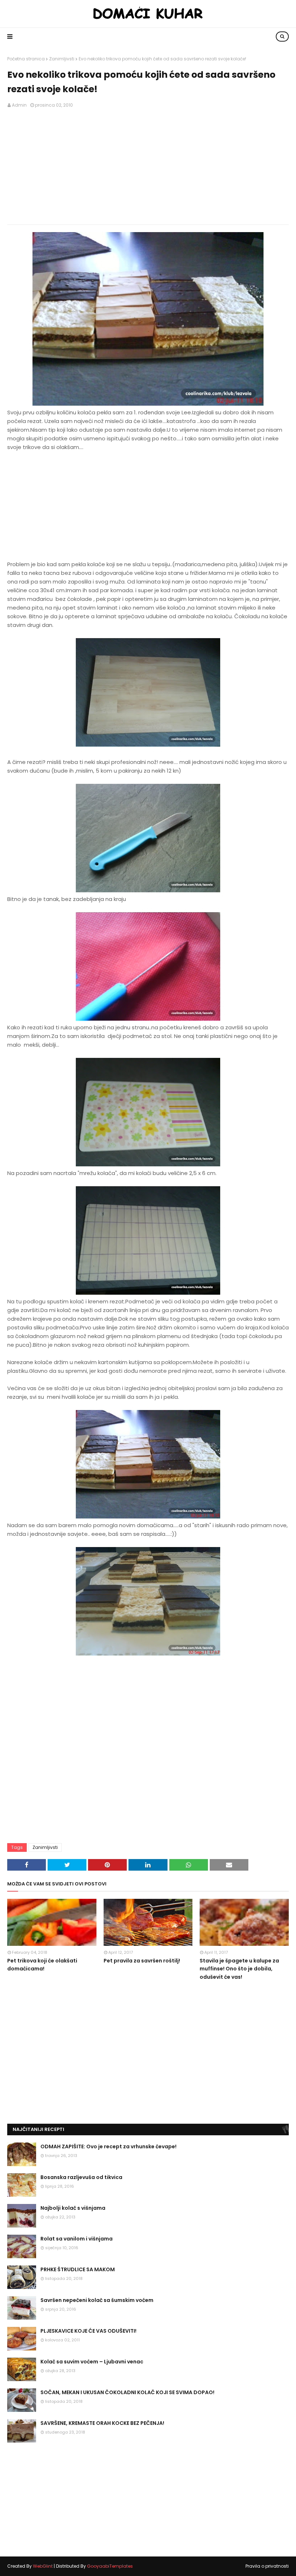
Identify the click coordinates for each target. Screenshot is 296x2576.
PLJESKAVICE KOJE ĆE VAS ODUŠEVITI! (88, 2331)
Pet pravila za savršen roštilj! (142, 1961)
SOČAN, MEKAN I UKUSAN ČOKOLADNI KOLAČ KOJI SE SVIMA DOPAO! (127, 2392)
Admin (19, 105)
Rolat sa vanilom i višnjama (77, 2239)
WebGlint (43, 2566)
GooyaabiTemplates (110, 2566)
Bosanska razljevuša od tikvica (81, 2177)
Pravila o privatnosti (267, 2566)
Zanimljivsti (62, 59)
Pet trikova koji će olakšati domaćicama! (42, 1965)
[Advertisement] (148, 167)
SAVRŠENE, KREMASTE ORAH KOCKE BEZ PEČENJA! (102, 2423)
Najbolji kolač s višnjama (73, 2208)
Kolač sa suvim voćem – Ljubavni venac (92, 2362)
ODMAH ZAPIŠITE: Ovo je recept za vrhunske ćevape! (108, 2146)
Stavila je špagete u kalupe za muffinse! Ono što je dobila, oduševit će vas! (239, 1969)
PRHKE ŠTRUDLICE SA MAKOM (78, 2269)
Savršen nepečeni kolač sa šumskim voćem (97, 2300)
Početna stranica (26, 59)
